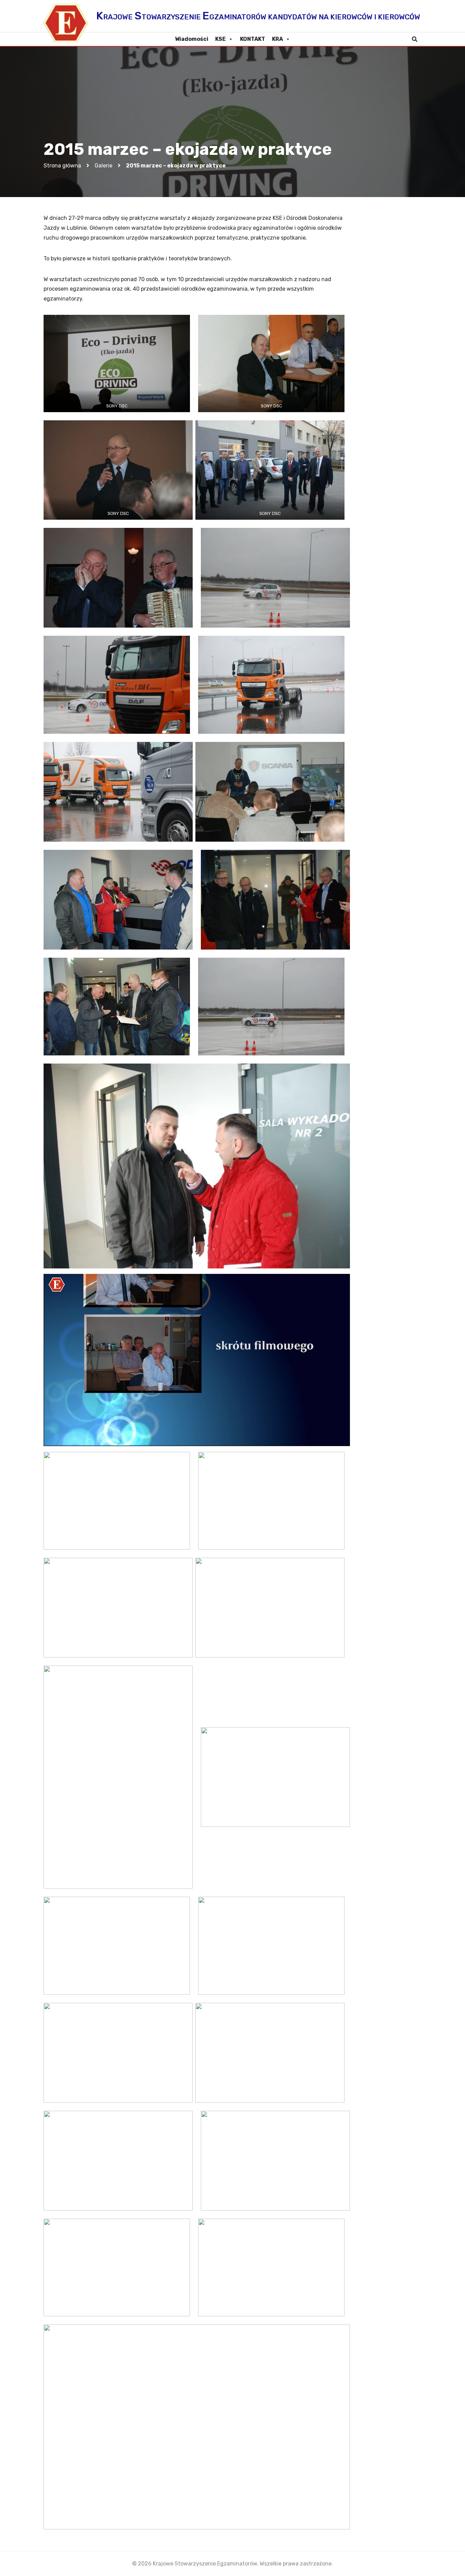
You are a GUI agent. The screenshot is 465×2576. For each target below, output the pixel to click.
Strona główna (62, 166)
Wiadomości (192, 39)
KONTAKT (253, 39)
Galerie (103, 166)
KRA (277, 39)
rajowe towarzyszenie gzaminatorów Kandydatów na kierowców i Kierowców (258, 16)
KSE (220, 39)
